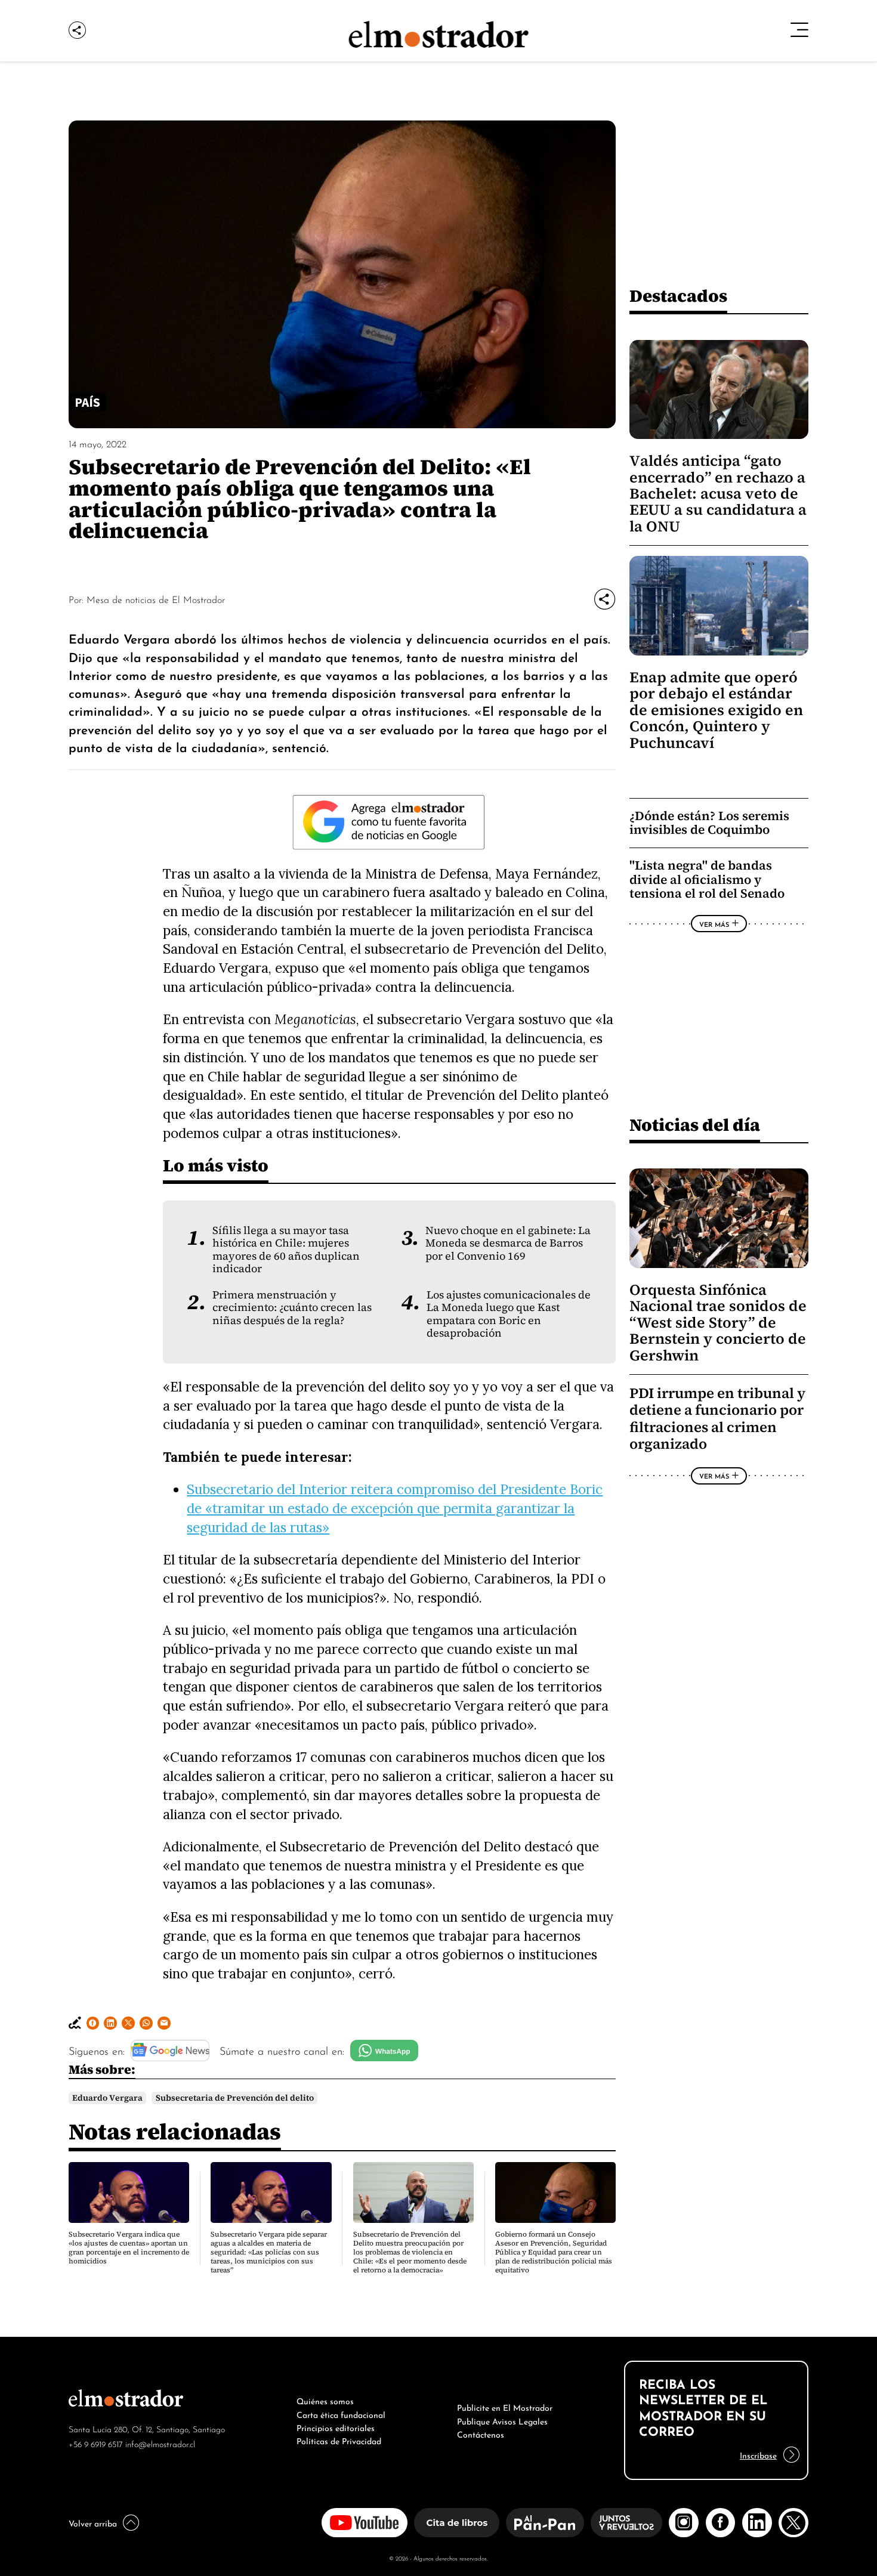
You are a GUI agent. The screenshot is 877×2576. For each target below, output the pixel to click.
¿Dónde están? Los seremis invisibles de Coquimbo (709, 823)
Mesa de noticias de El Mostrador (156, 599)
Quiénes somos (325, 2400)
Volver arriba (93, 2522)
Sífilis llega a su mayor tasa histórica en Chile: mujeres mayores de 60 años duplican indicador (286, 1250)
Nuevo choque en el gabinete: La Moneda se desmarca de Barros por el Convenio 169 (508, 1243)
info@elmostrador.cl (160, 2443)
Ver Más (714, 924)
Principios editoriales (336, 2427)
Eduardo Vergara (107, 2098)
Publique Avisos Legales (502, 2420)
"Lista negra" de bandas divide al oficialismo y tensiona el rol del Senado (707, 879)
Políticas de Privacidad (339, 2440)
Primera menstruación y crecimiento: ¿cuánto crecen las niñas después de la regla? (292, 1308)
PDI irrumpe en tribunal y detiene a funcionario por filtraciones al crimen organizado (717, 1419)
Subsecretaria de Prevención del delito (235, 2098)
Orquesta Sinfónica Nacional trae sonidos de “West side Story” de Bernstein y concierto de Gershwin (718, 1323)
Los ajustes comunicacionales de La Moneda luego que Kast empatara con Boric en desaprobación (509, 1314)
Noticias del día (695, 1125)
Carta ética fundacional (341, 2414)
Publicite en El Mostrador (505, 2407)
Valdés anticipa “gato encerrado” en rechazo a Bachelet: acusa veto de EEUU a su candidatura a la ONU (718, 494)
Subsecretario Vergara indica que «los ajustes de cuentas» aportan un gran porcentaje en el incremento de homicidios (129, 2248)
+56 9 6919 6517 (96, 2443)
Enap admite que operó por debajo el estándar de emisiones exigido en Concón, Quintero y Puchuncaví (716, 710)
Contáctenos (481, 2433)
